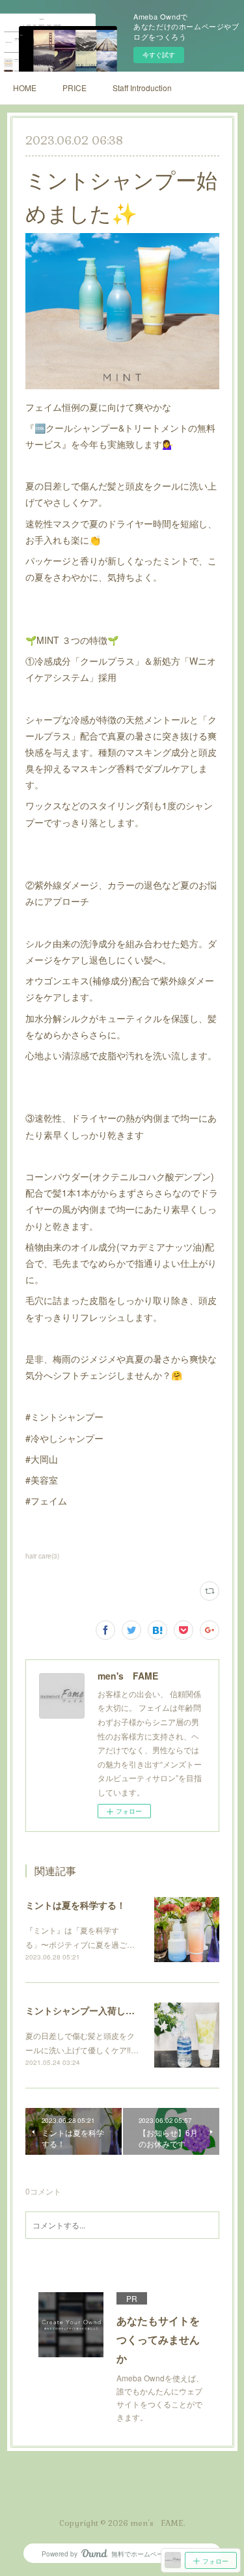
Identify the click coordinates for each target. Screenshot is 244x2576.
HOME (25, 88)
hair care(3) (42, 1556)
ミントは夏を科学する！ (75, 1905)
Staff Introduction (142, 88)
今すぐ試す (159, 55)
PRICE (75, 88)
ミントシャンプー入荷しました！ (94, 2010)
